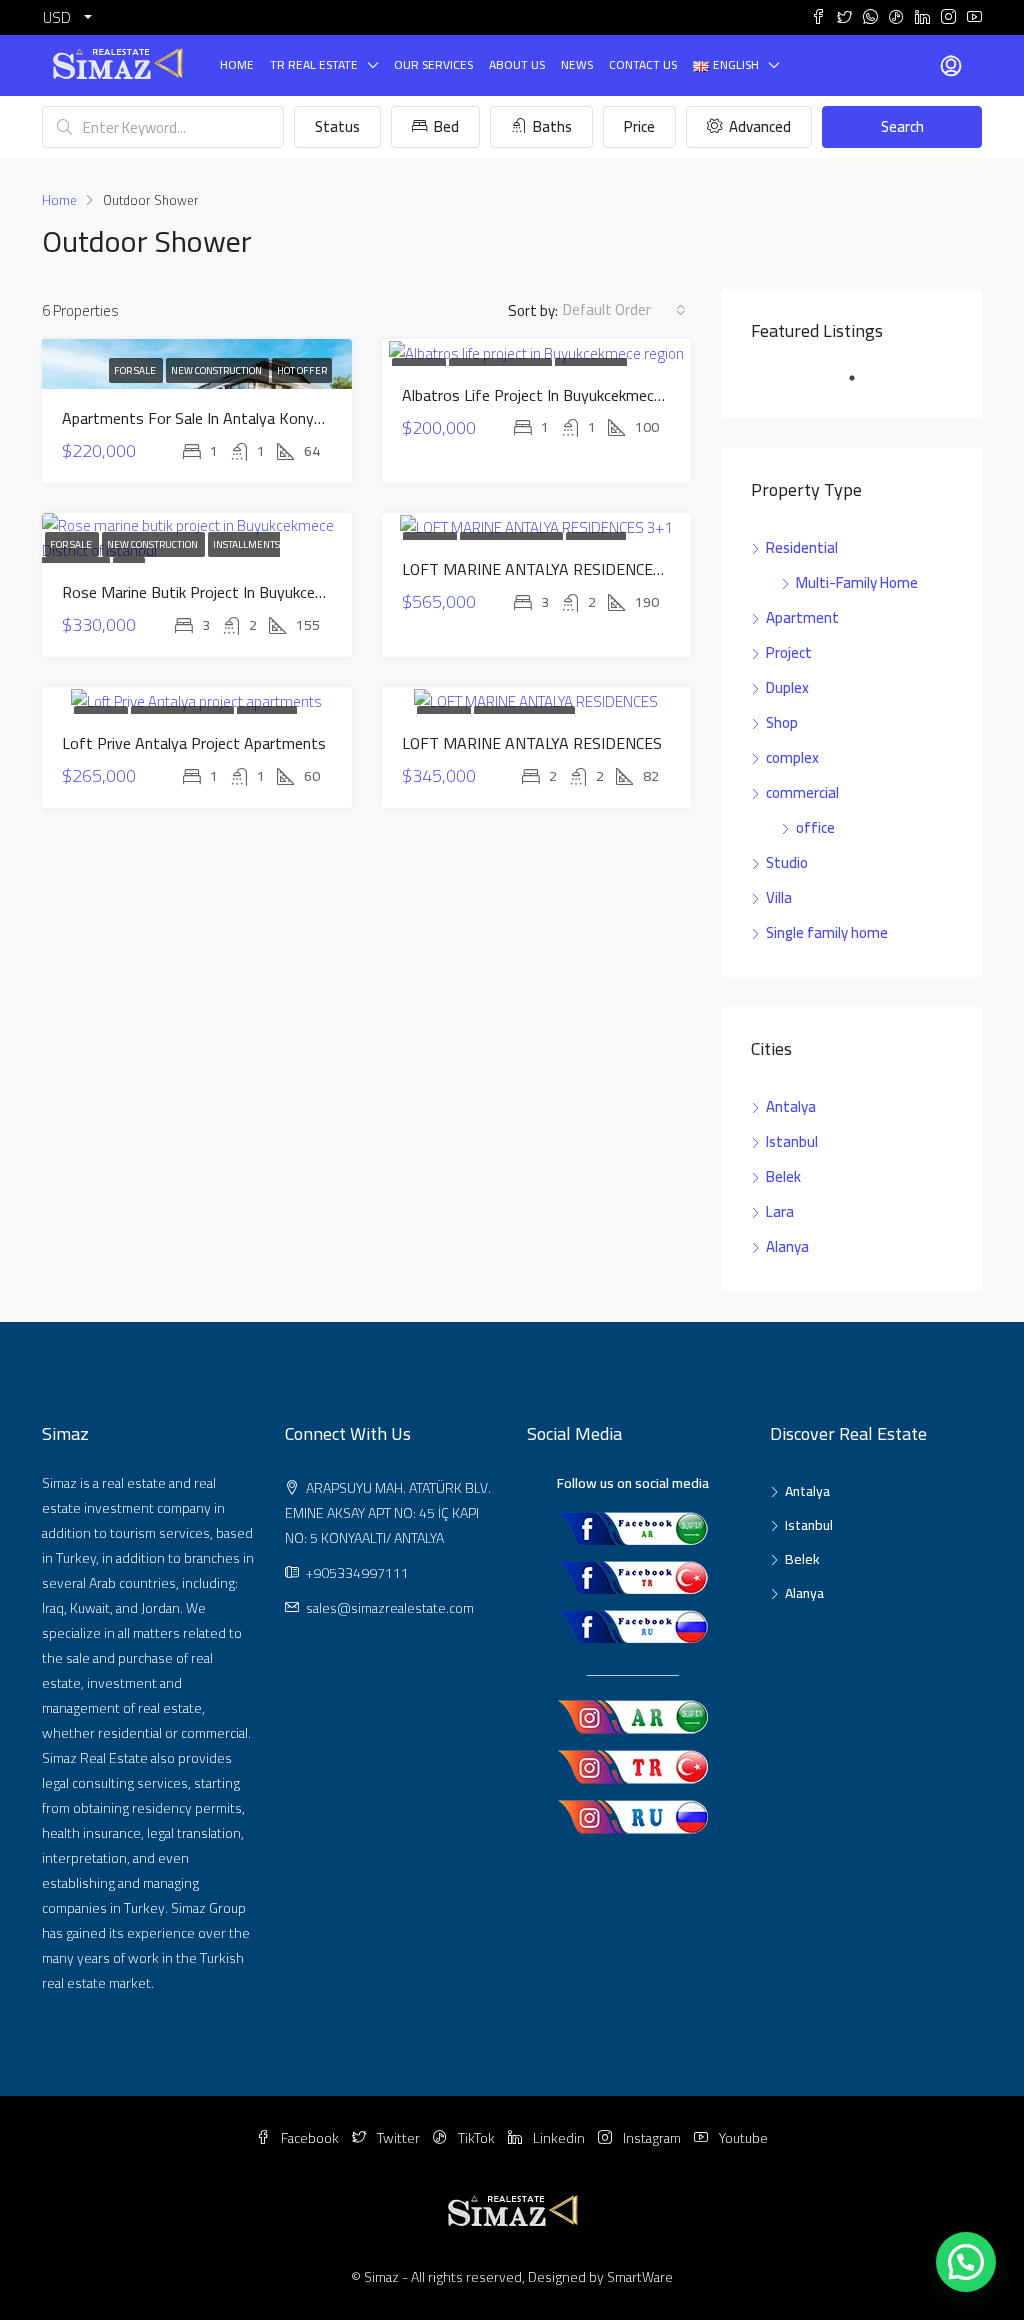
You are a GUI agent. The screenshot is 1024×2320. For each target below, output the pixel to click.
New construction (217, 370)
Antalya (791, 1106)
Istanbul (792, 1141)
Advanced (758, 126)
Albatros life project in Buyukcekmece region (557, 395)
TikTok (476, 2138)
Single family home (827, 932)
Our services (433, 64)
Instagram (652, 2138)
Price (639, 126)
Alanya (787, 1246)
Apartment (802, 617)
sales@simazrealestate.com (390, 1608)
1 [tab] (862, 386)
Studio (787, 862)
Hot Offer (302, 370)
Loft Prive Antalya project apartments (194, 743)
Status (337, 126)
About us (517, 64)
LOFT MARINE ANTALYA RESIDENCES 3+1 (547, 569)
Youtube (742, 2138)
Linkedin (559, 2138)
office (815, 827)
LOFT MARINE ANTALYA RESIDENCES (532, 743)
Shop (782, 722)
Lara (780, 1211)
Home (237, 64)
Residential (802, 547)
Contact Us (643, 64)
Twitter (398, 2138)
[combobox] (624, 310)
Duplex (787, 687)
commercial (802, 792)
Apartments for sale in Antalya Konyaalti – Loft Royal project (274, 418)
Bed (445, 126)
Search (902, 126)
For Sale (136, 370)
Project (789, 652)
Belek (783, 1176)
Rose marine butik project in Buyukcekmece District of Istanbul (277, 592)
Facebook (310, 2138)
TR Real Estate (314, 64)
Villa (779, 897)
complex (792, 757)
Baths (551, 126)
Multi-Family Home (857, 582)
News (577, 64)
